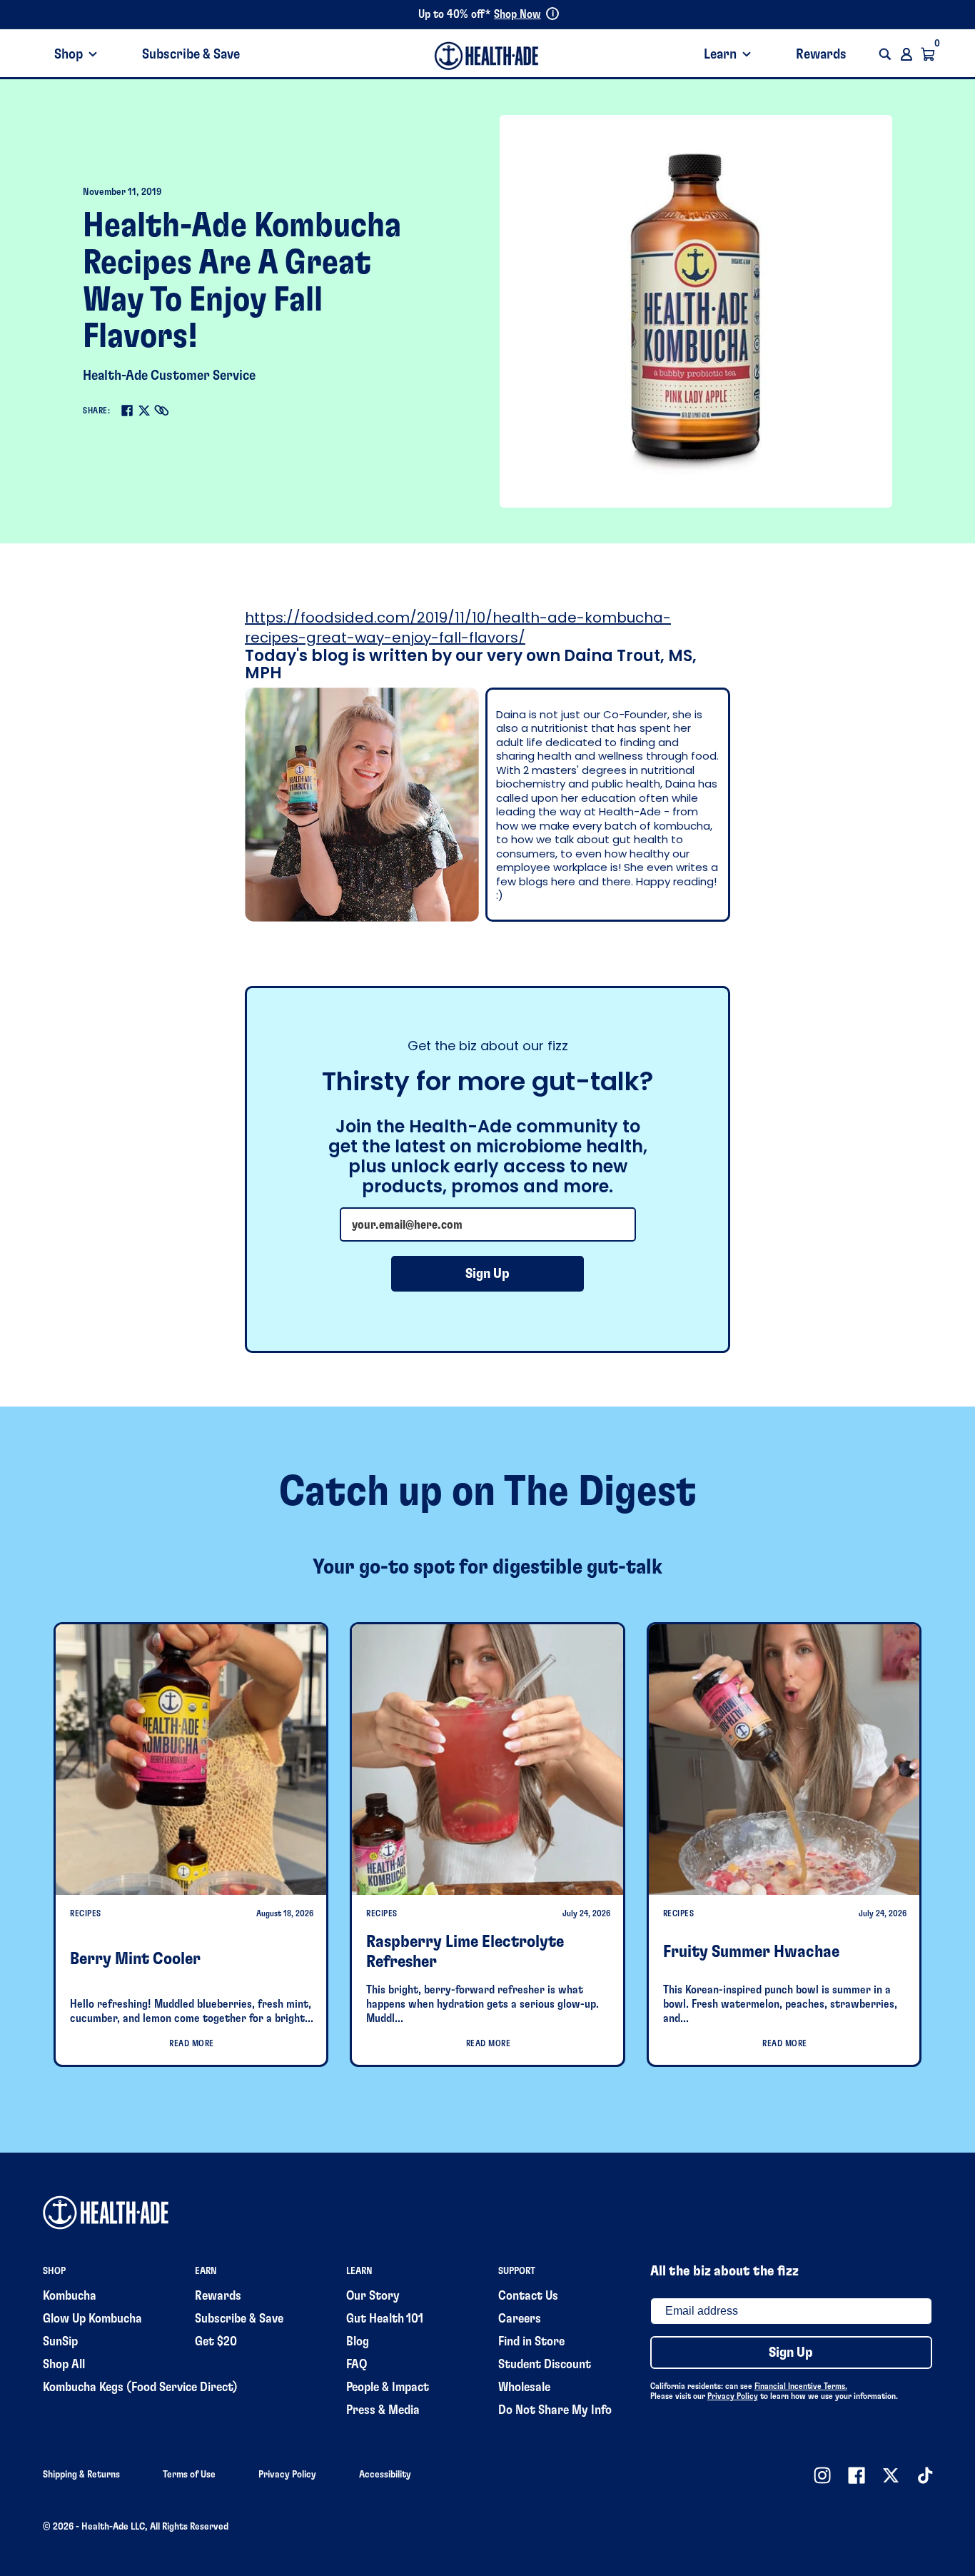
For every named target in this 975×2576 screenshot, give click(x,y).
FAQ (357, 2365)
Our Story (373, 2296)
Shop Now (517, 14)
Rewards (821, 54)
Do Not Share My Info (555, 2410)
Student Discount (545, 2365)
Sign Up (487, 1274)
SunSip (60, 2342)
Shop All (64, 2365)
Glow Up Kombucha (92, 2319)
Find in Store (531, 2342)
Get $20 (216, 2342)
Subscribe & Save (191, 54)
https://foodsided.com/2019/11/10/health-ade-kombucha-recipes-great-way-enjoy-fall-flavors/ (458, 628)
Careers (520, 2319)
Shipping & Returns (81, 2475)
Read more (192, 2043)
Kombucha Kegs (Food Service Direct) (140, 2388)
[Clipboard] (161, 411)
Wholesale (524, 2388)
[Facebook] (127, 411)
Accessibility (385, 2475)
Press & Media (383, 2410)
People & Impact (388, 2388)
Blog (358, 2342)
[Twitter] (144, 411)
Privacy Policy (733, 2396)
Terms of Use (189, 2475)
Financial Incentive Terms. (801, 2386)
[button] (885, 54)
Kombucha (70, 2296)
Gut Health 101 (385, 2319)
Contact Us (528, 2296)
